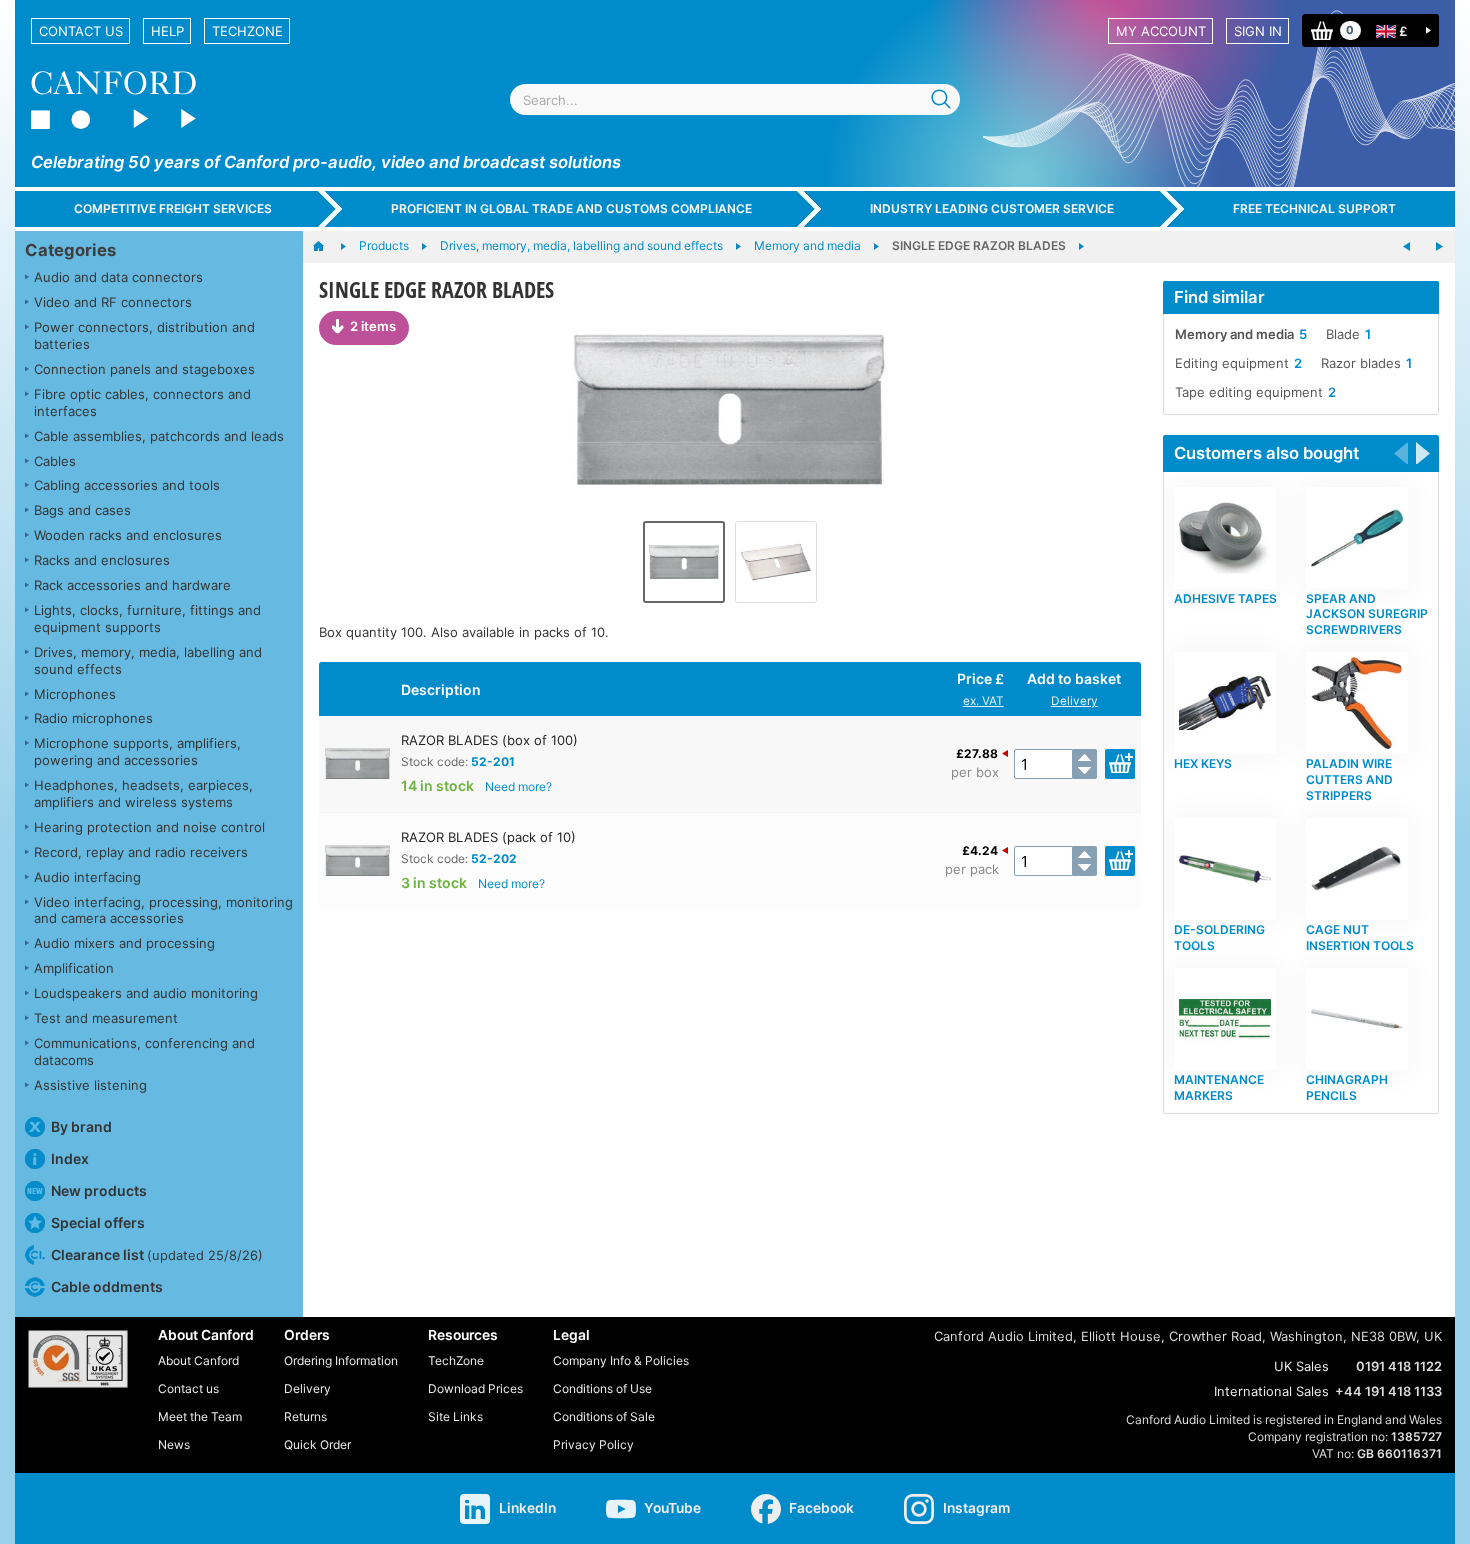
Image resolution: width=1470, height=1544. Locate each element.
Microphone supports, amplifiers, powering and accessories (137, 751)
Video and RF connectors (113, 302)
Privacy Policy (593, 1444)
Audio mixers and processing (124, 943)
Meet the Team (200, 1416)
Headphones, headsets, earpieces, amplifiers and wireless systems (143, 793)
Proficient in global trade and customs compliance (571, 208)
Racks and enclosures (102, 560)
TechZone (247, 31)
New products (99, 1190)
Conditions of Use (602, 1388)
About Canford (198, 1360)
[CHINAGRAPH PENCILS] (1439, 247)
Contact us (81, 31)
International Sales (1271, 1391)
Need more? (518, 786)
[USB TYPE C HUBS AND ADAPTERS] (1407, 247)
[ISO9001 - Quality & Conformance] (78, 1359)
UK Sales (1301, 1366)
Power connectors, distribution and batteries (144, 335)
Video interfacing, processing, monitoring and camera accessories (163, 910)
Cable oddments (107, 1286)
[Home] (328, 247)
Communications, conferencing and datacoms (144, 1051)
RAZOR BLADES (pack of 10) (488, 837)
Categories (70, 250)
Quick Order (317, 1444)
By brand (81, 1126)
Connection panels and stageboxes (144, 369)
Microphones (75, 694)
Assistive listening (90, 1085)
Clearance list (157, 1254)
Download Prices (475, 1388)
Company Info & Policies (621, 1360)
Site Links (455, 1416)
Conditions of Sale (604, 1416)
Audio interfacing (87, 877)
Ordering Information (341, 1360)
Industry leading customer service (992, 208)
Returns (305, 1416)
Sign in (1258, 31)
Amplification (74, 968)
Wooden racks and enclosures (128, 535)
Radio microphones (93, 718)
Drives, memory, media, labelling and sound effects (148, 660)
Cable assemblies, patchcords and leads (159, 436)
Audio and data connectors (118, 277)
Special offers (98, 1222)
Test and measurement (106, 1018)
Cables (55, 461)
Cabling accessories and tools (127, 485)
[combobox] (735, 99)
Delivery (1074, 701)
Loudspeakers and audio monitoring (146, 993)
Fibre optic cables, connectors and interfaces (142, 402)
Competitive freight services (173, 208)
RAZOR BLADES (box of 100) (489, 740)
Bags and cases (82, 510)
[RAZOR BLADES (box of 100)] (729, 411)
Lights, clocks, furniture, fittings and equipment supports (147, 618)
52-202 (494, 858)
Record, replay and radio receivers (141, 852)
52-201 (493, 761)
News (174, 1444)
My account (1161, 31)
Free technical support (1314, 208)
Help (167, 31)
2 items (373, 326)
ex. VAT (983, 701)
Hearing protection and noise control (149, 827)
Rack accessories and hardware (132, 585)
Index (70, 1158)
